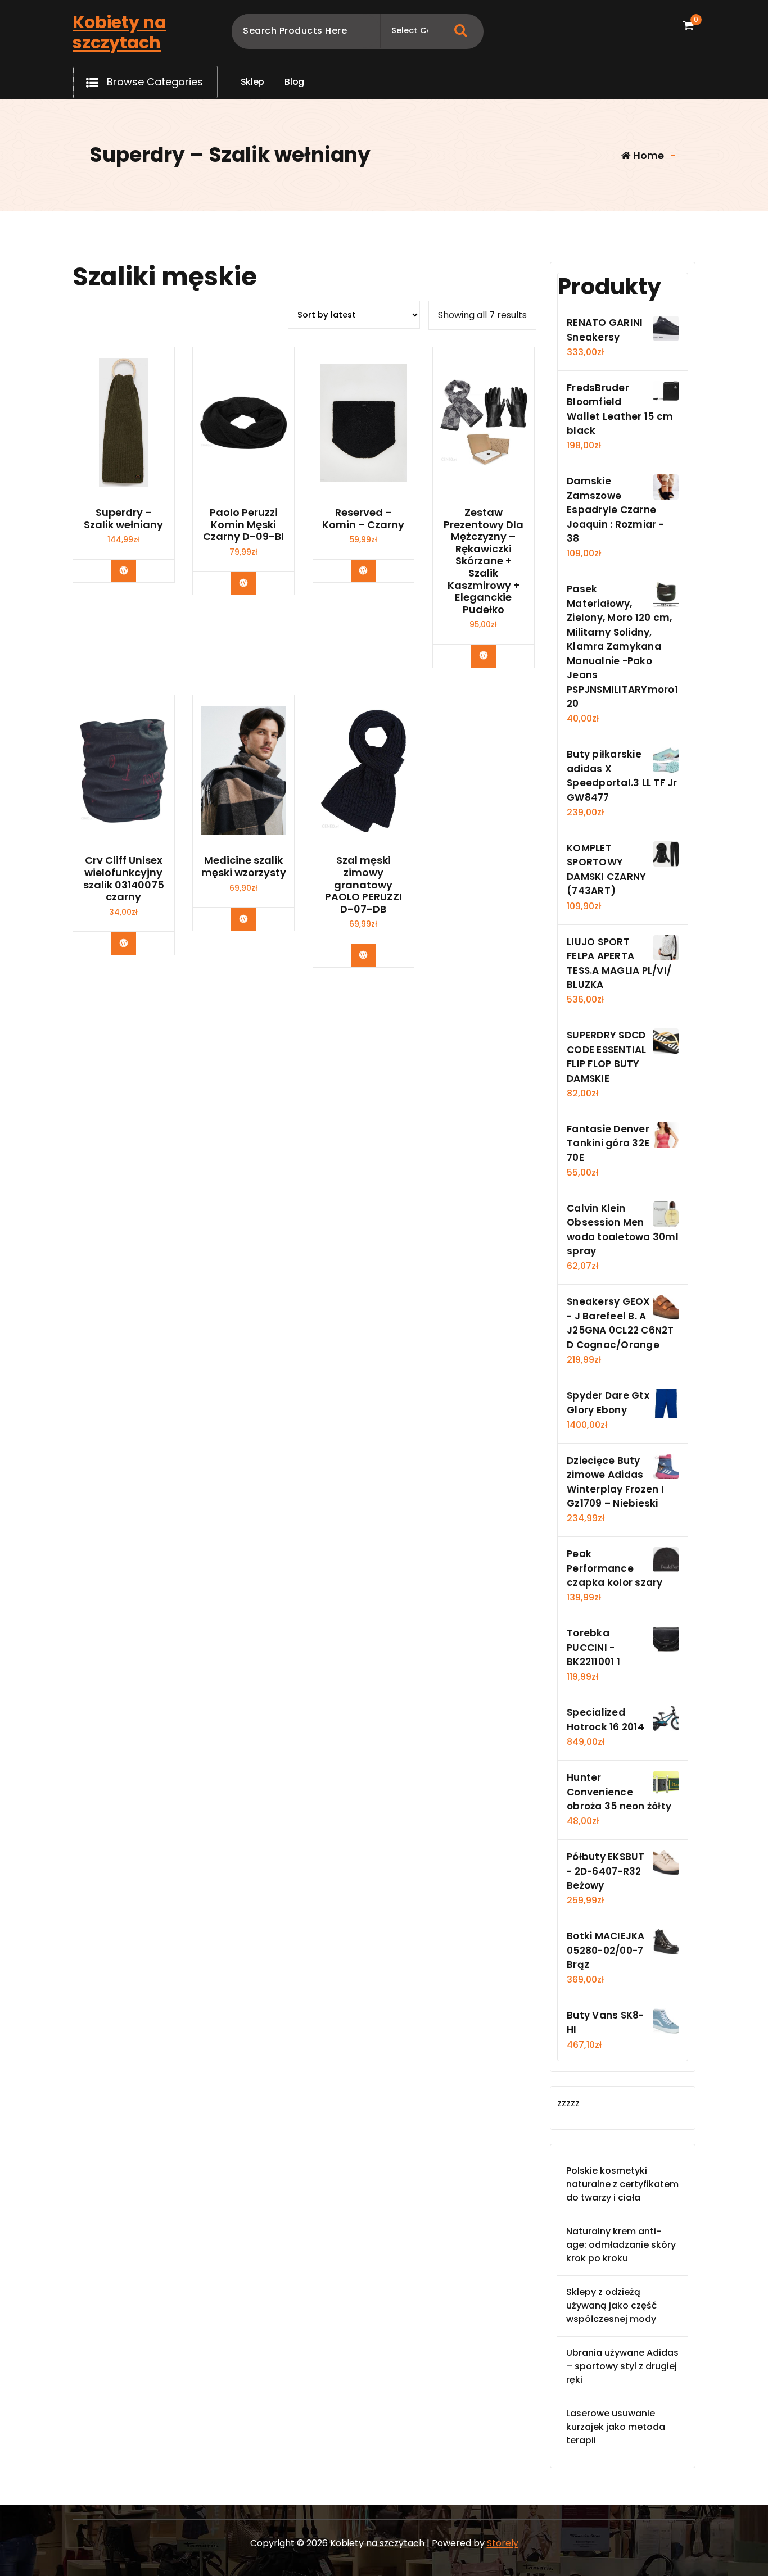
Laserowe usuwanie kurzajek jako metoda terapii (616, 2427)
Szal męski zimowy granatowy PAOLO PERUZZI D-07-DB (363, 885)
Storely (503, 2543)
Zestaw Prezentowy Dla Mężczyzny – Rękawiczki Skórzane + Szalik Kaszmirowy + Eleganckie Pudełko (484, 561)
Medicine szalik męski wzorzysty (244, 866)
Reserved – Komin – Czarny (363, 518)
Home (647, 155)
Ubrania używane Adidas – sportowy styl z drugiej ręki (622, 2366)
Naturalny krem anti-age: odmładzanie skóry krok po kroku (621, 2245)
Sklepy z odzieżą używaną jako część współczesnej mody (612, 2305)
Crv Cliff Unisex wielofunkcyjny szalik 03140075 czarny (124, 878)
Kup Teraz (132, 570)
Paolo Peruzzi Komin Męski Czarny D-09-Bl (243, 525)
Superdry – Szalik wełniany (123, 518)
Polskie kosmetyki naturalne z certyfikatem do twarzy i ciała (622, 2184)
